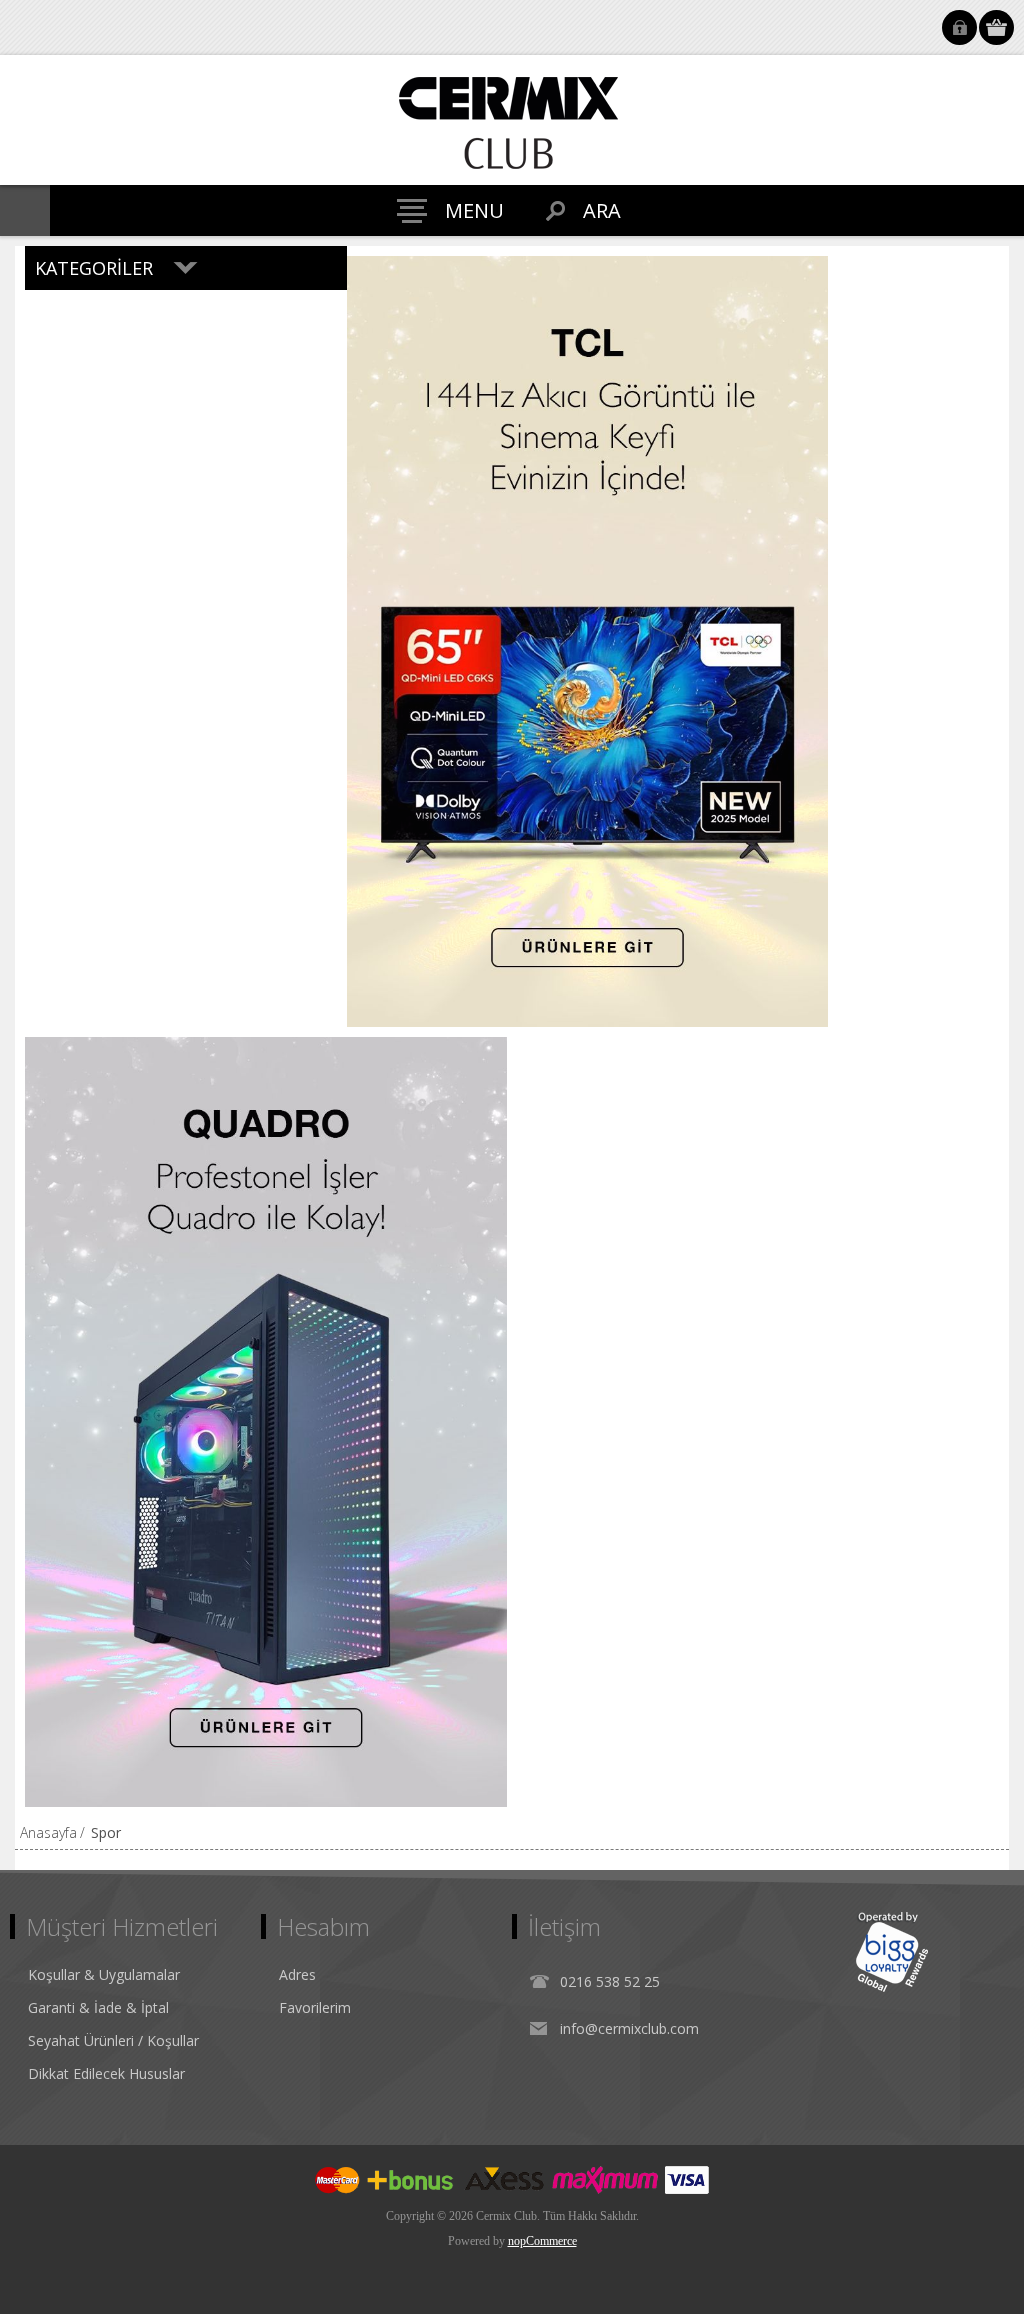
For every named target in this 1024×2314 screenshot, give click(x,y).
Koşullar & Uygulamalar (104, 1974)
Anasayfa (48, 1832)
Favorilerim (315, 2007)
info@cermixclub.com (629, 2028)
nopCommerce (542, 2241)
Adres (297, 1974)
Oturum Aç (959, 27)
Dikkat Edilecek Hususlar (106, 2073)
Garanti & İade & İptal (98, 2007)
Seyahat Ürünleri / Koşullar (113, 2040)
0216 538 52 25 (610, 1981)
